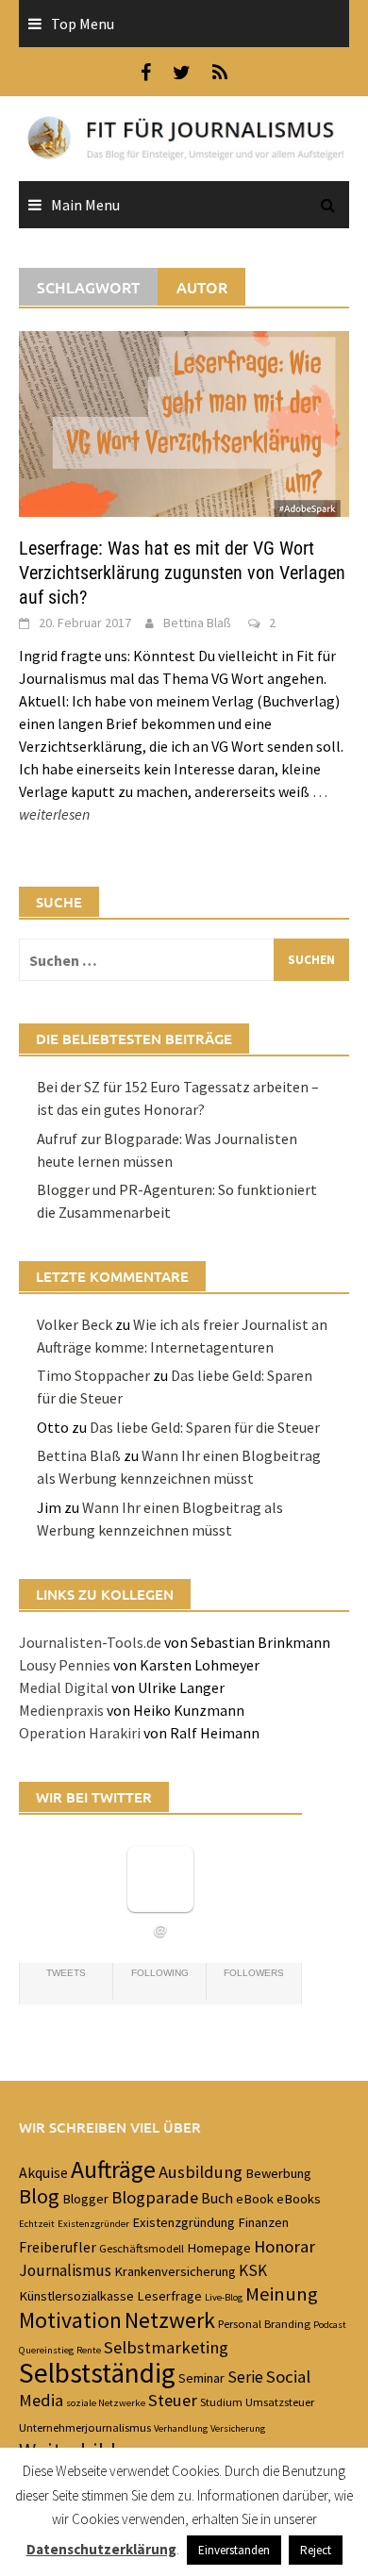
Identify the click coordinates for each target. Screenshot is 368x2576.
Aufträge (113, 2169)
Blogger (85, 2199)
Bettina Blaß (197, 623)
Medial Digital (64, 1687)
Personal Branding (264, 2323)
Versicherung (238, 2428)
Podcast (330, 2325)
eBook (255, 2199)
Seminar (201, 2378)
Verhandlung (181, 2428)
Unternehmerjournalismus (85, 2427)
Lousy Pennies (65, 1665)
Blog (39, 2196)
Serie (245, 2377)
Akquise (43, 2172)
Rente (89, 2350)
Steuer (173, 2400)
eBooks (299, 2199)
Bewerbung (278, 2173)
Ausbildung (201, 2172)
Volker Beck (75, 1324)
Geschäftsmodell (142, 2248)
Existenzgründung (184, 2222)
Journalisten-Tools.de (90, 1642)
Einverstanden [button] (234, 2550)
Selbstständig (97, 2373)
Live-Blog (224, 2297)
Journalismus (65, 2270)
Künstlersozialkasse (76, 2296)
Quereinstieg (46, 2350)
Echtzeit (37, 2224)
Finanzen (263, 2222)
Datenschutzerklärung (101, 2549)
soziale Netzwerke (106, 2403)
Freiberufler (58, 2247)
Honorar (284, 2246)
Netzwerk (170, 2320)
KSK (253, 2270)
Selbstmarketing (166, 2347)
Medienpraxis (61, 1710)
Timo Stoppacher (93, 1375)
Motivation (70, 2320)
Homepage (219, 2248)
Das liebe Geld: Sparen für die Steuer (205, 1427)
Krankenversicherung (175, 2271)
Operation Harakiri (80, 1733)
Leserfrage (169, 2296)
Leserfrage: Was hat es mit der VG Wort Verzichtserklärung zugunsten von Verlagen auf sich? (182, 573)
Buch (217, 2198)
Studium (221, 2401)
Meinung (282, 2294)
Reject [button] (316, 2550)
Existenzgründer (93, 2224)
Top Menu (83, 24)
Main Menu (85, 205)
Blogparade (155, 2197)
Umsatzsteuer (280, 2401)
